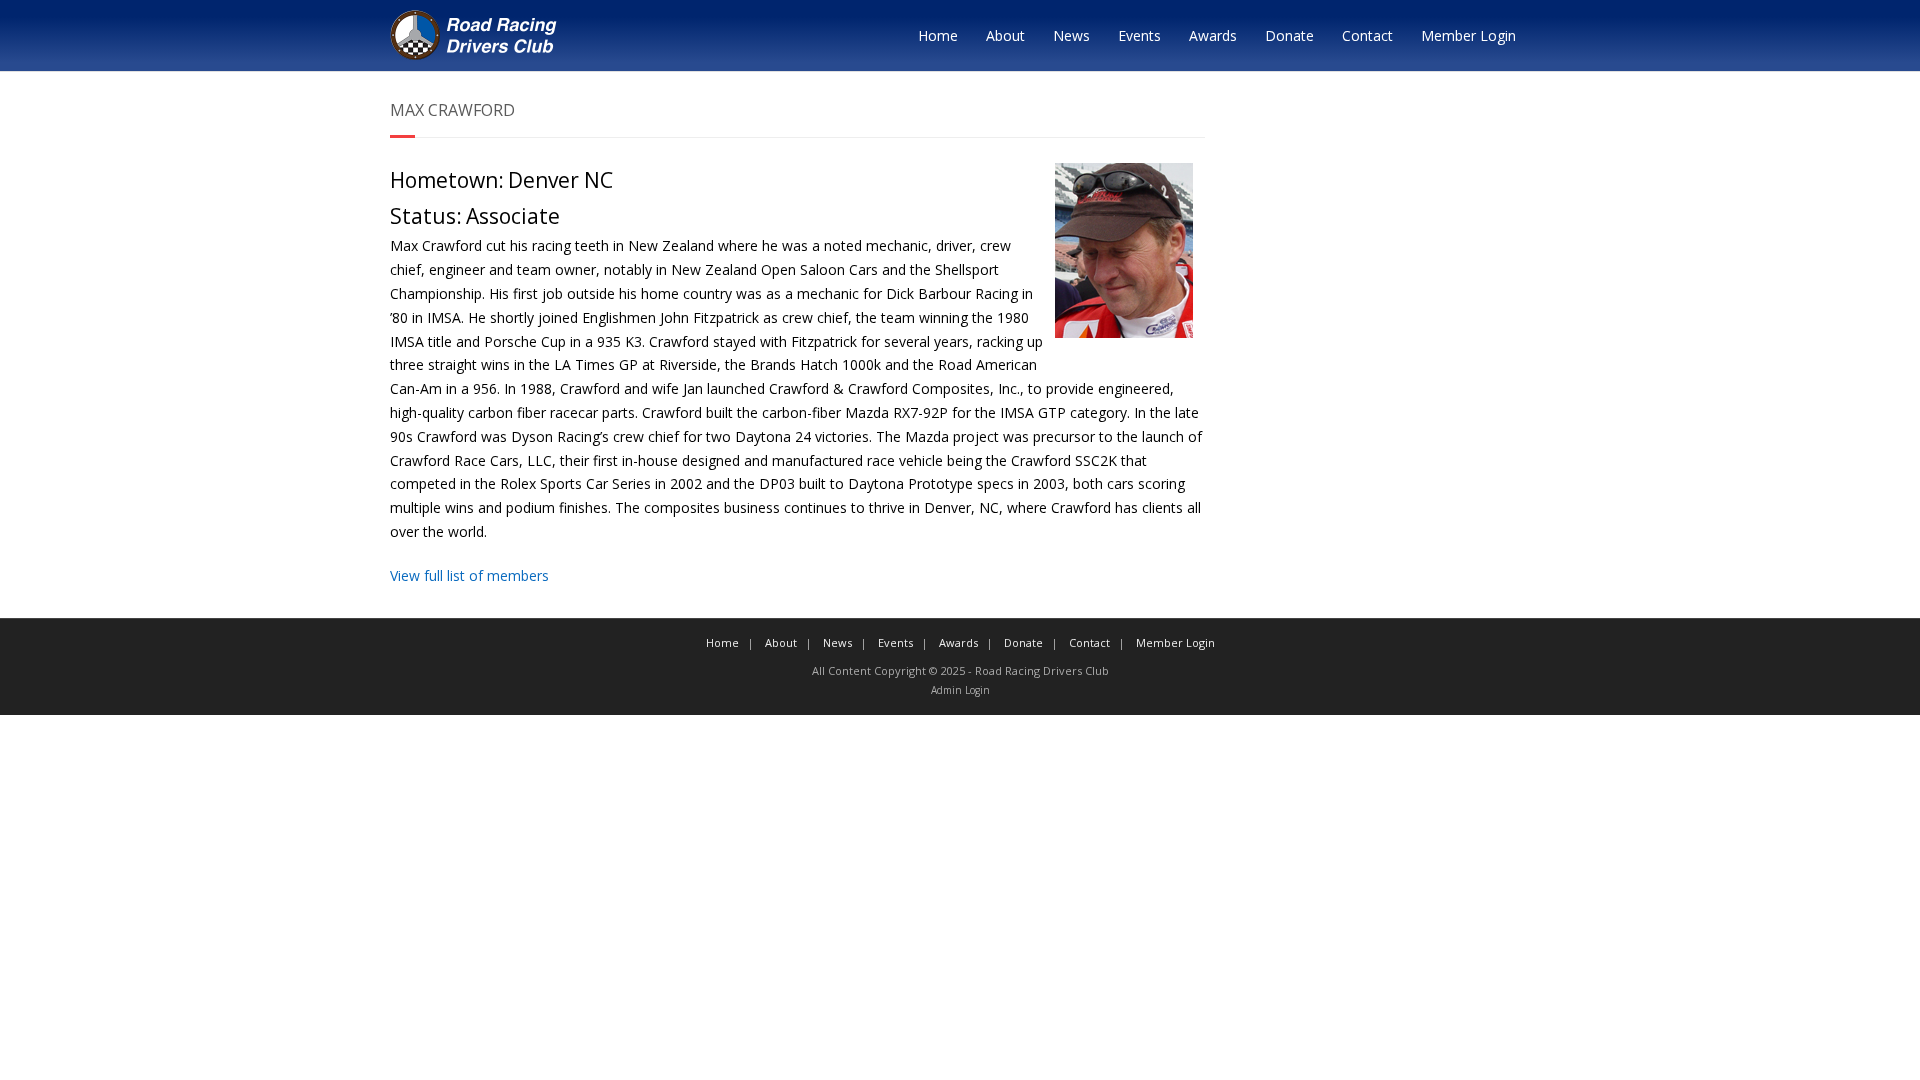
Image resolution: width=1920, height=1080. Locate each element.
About (1005, 35)
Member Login (1468, 35)
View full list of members (469, 575)
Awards (1213, 35)
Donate (1289, 35)
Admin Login (960, 690)
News (1071, 35)
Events (1139, 35)
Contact (1367, 35)
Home (938, 35)
